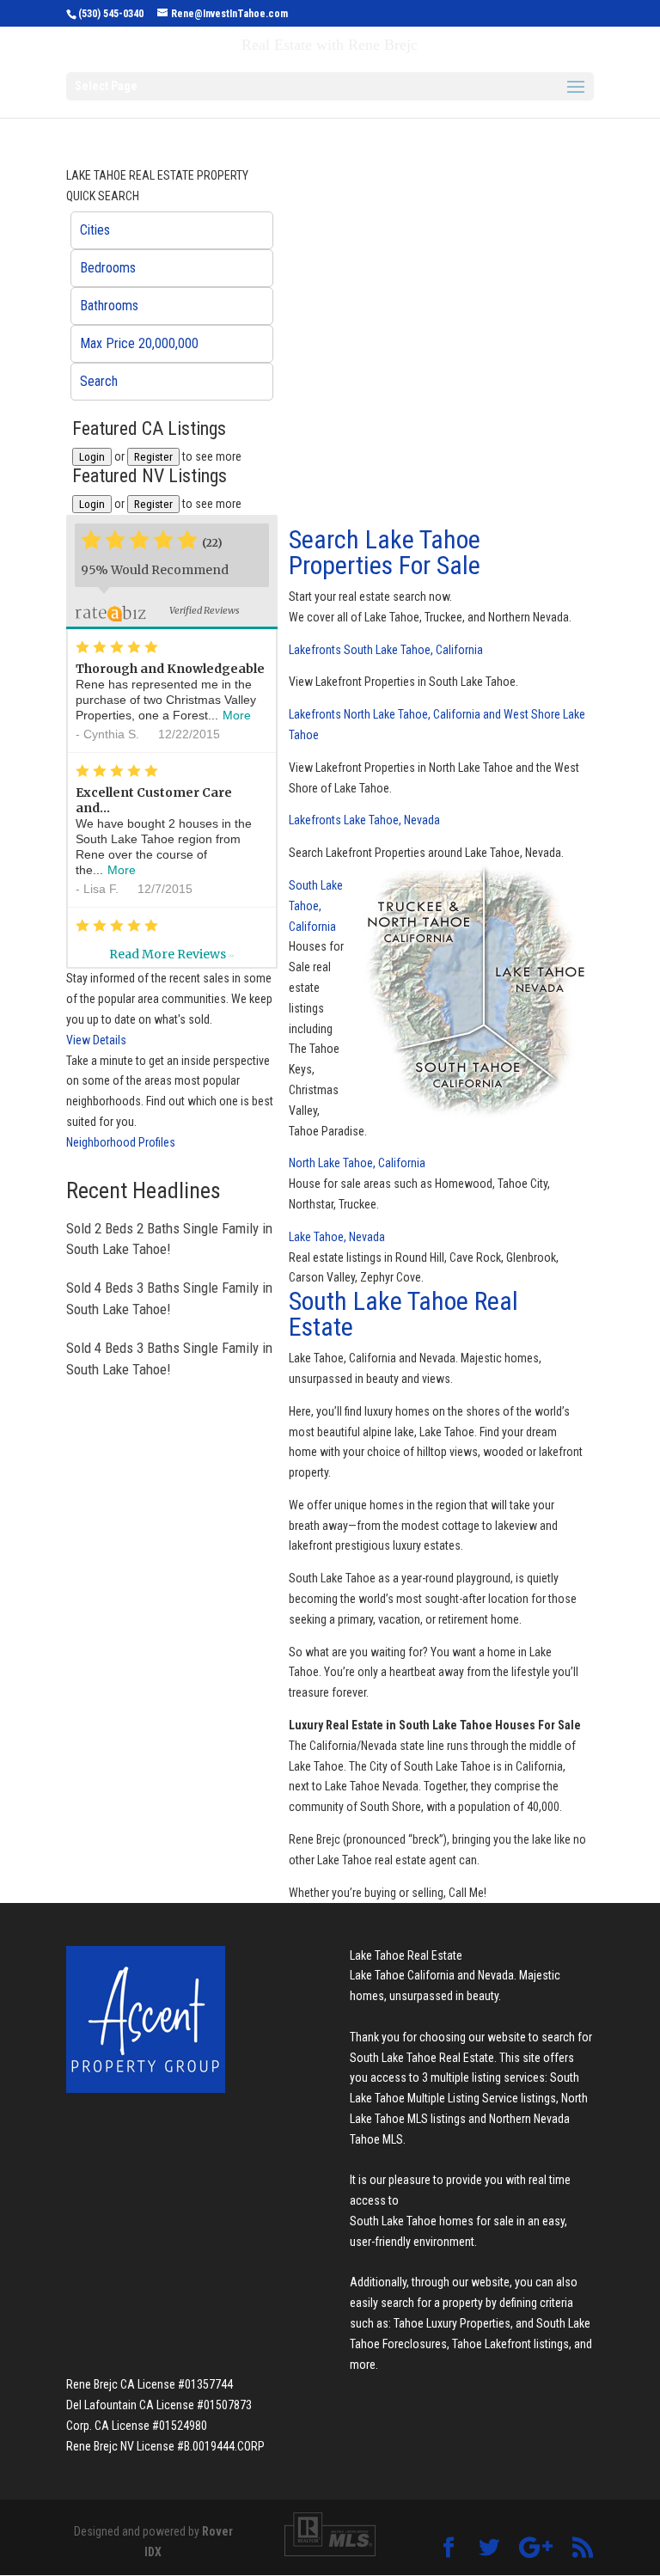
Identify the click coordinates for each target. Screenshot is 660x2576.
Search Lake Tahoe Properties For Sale (385, 552)
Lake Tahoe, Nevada (337, 1237)
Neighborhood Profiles (121, 1142)
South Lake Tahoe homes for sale (432, 2221)
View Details (96, 1040)
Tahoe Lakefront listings (510, 2344)
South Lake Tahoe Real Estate (403, 1314)
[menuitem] (172, 230)
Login (92, 457)
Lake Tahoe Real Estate (406, 1955)
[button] (172, 230)
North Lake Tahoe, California (357, 1163)
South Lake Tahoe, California (316, 906)
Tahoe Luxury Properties (452, 2323)
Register (153, 457)
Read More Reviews (171, 954)
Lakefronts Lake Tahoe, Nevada (364, 820)
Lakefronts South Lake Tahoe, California (386, 650)
